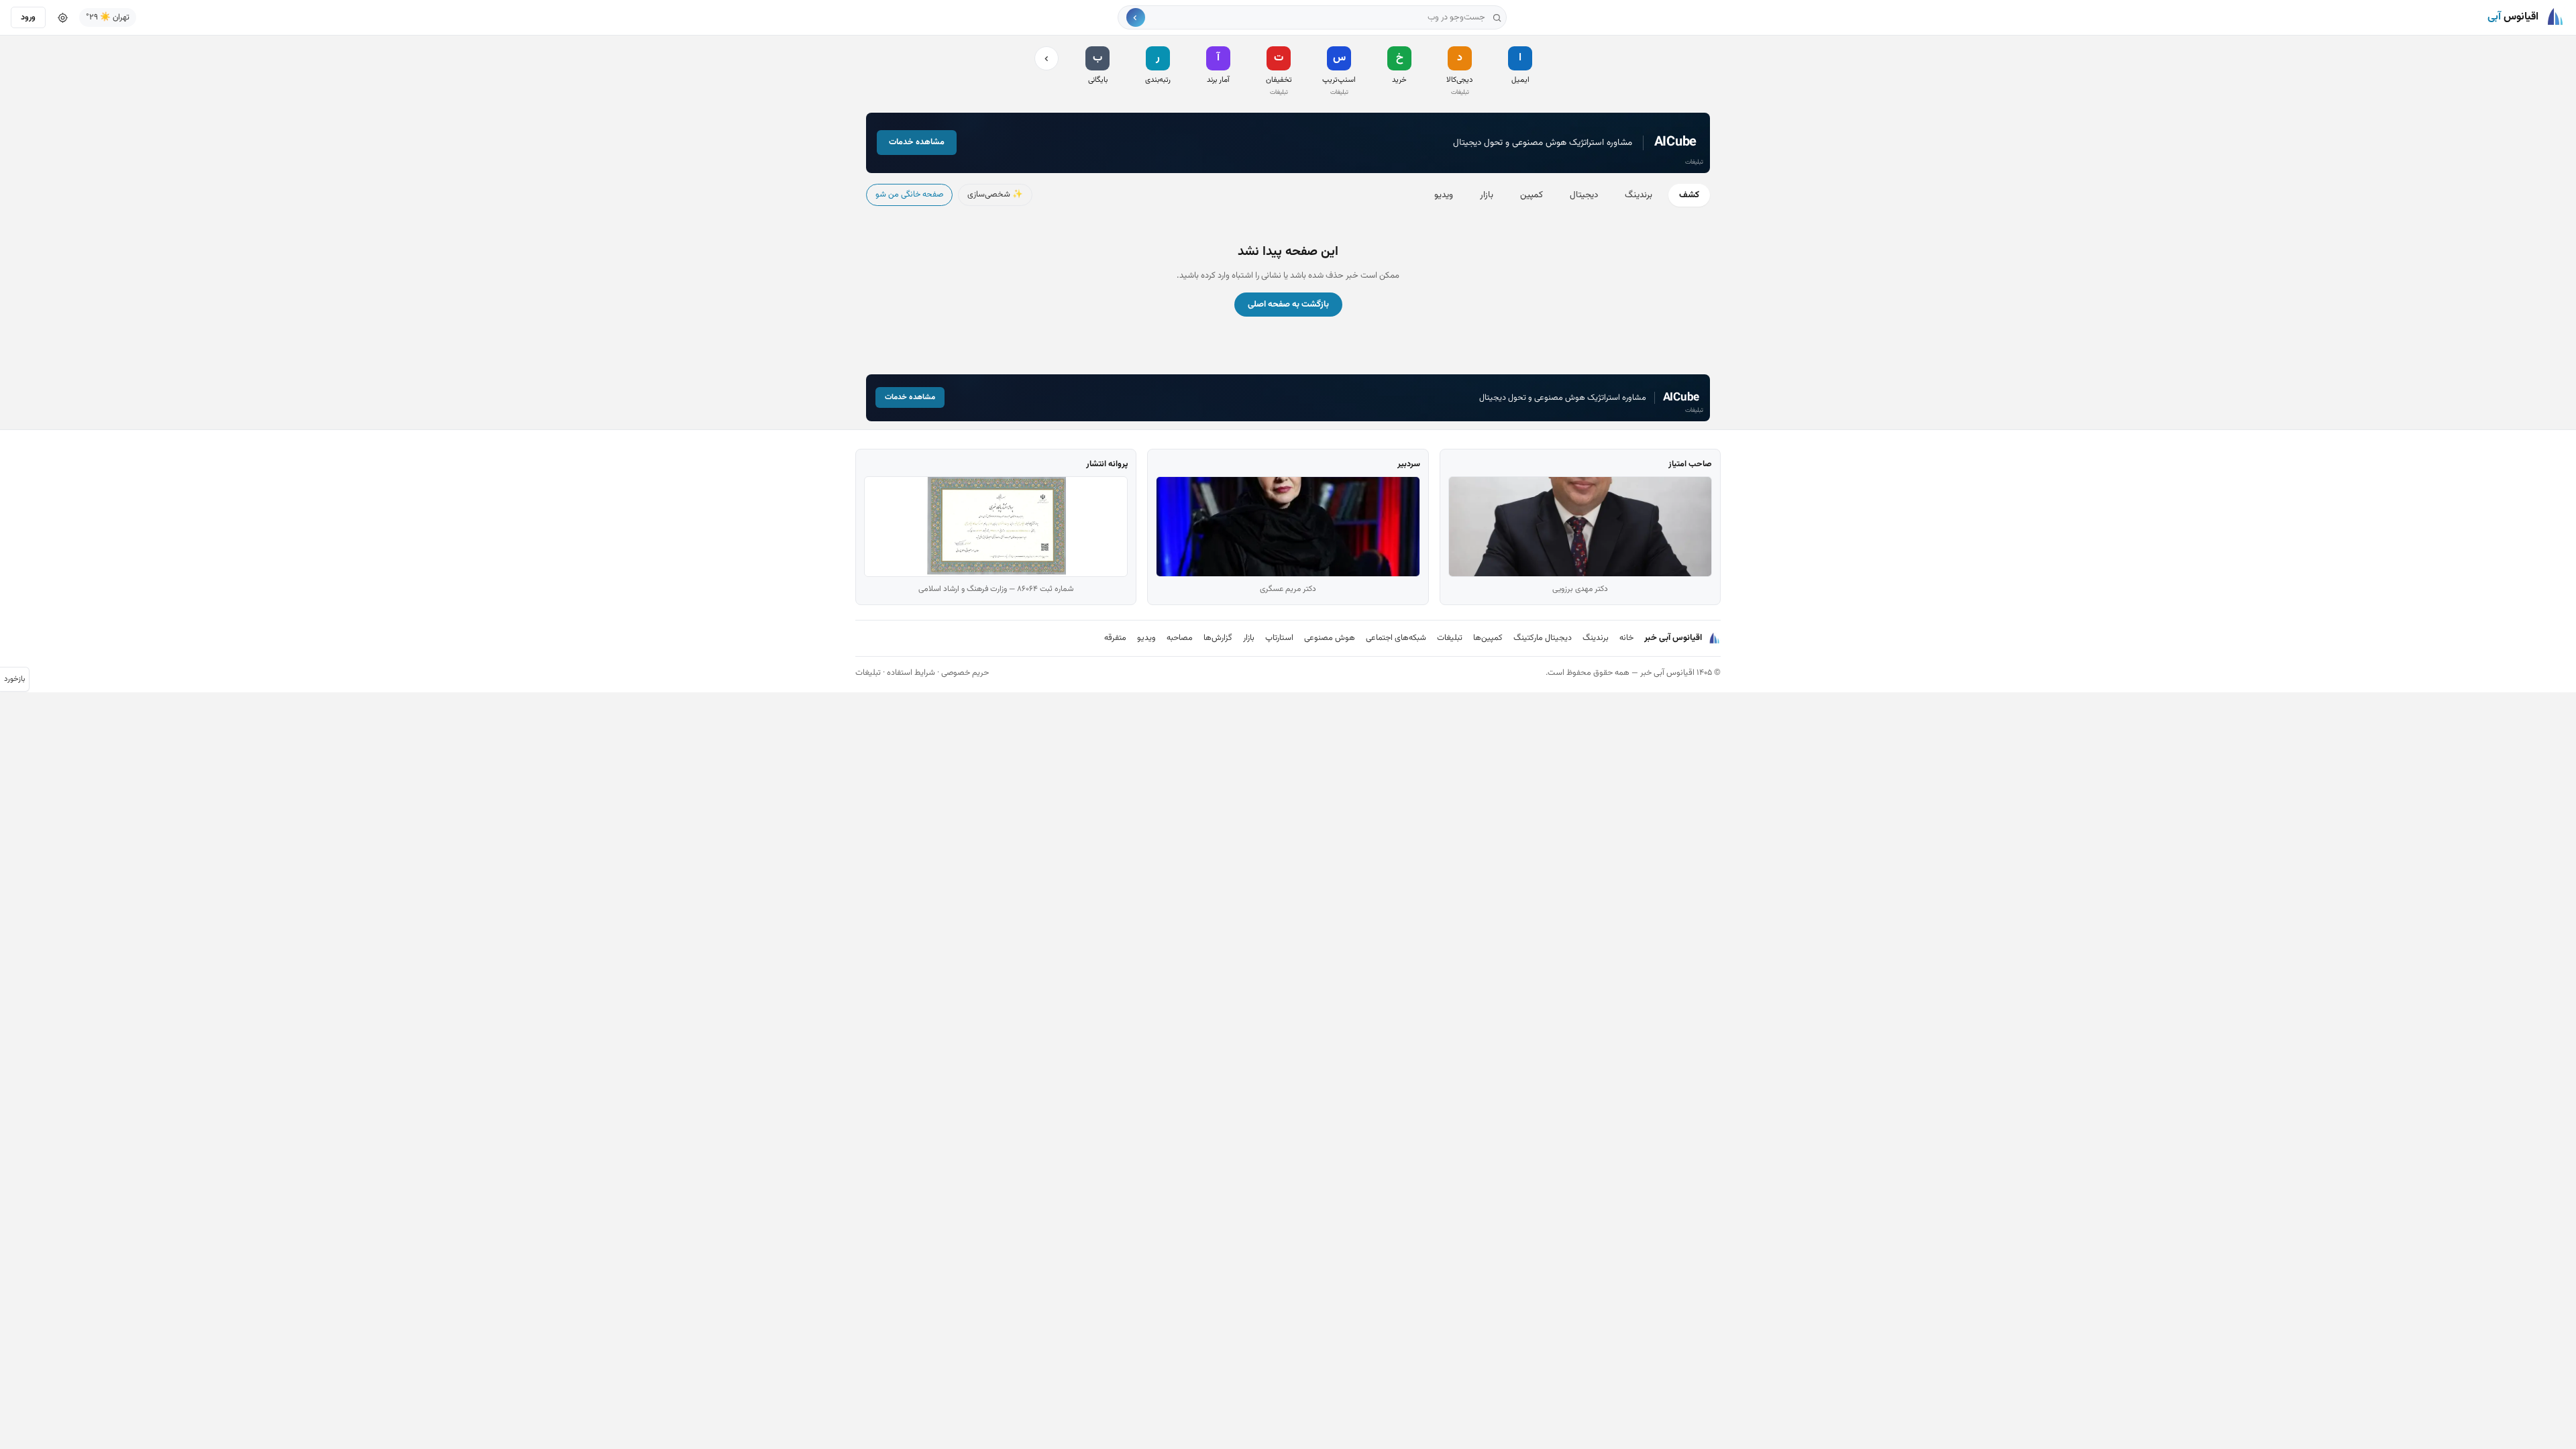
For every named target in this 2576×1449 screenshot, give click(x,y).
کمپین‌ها (1488, 638)
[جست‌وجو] (1136, 17)
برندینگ (1639, 195)
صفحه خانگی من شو (909, 195)
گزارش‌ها (1218, 638)
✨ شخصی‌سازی (995, 195)
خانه (1626, 638)
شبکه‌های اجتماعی (1396, 638)
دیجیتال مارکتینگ (1543, 638)
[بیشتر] (1046, 58)
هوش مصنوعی (1330, 638)
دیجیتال (1584, 195)
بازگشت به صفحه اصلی (1288, 305)
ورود (28, 17)
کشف (1689, 195)
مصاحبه (1180, 638)
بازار (1487, 195)
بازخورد (14, 679)
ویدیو (1444, 195)
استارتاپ (1279, 638)
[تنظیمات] (62, 17)
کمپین (1532, 195)
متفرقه (1115, 638)
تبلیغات (1450, 638)
